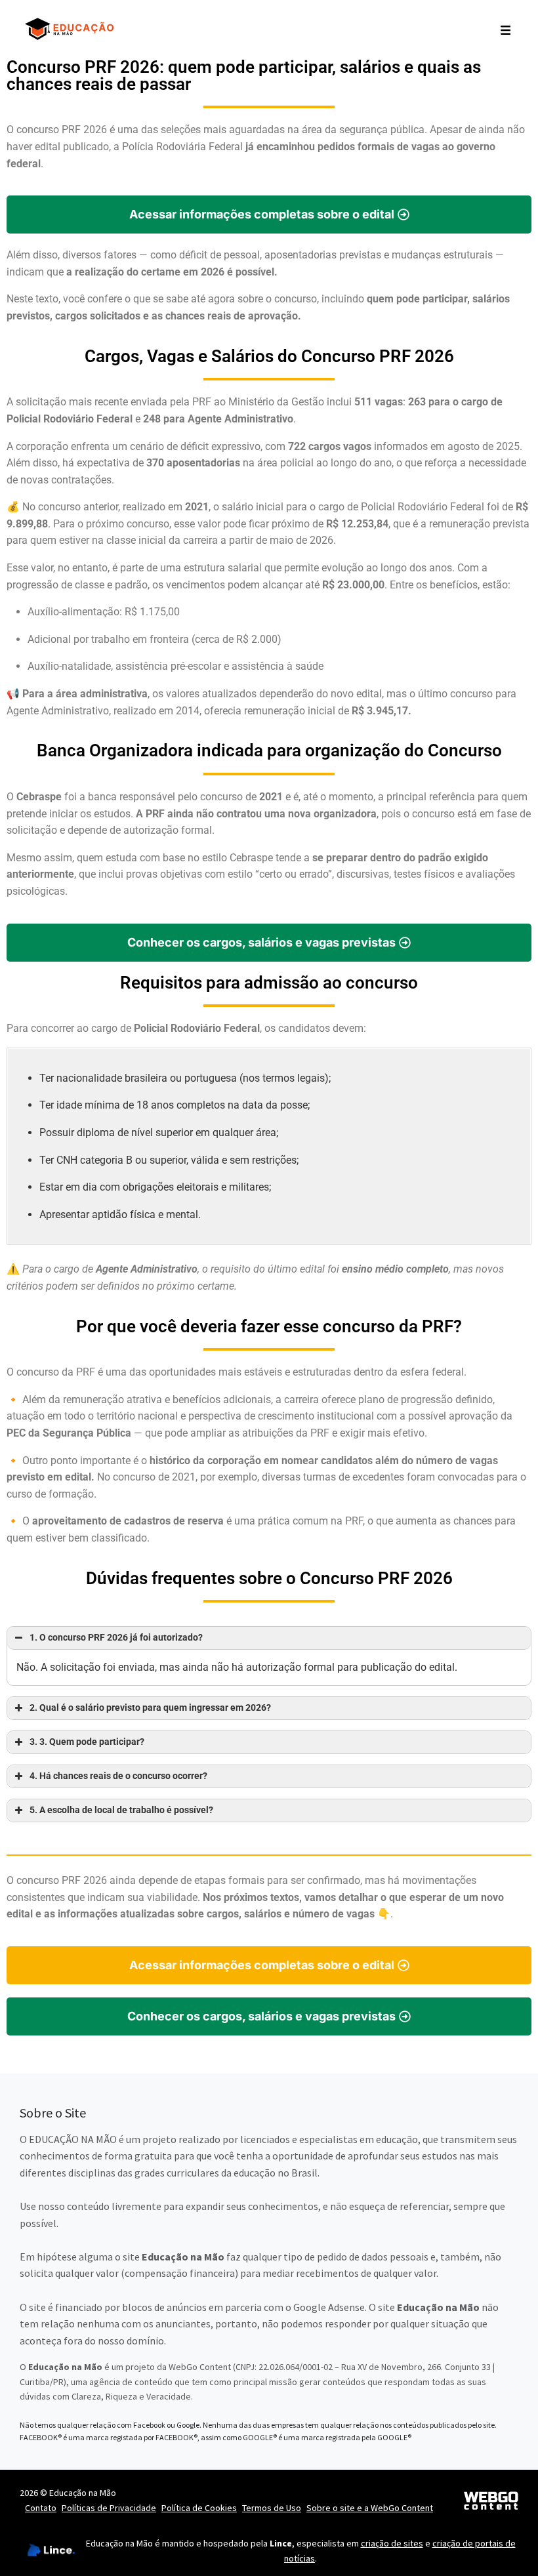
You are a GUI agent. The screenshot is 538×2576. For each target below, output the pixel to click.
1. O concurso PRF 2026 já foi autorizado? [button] (116, 1638)
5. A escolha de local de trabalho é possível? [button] (121, 1810)
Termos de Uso (272, 2508)
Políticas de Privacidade (109, 2508)
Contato (41, 2508)
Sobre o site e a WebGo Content (370, 2508)
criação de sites (392, 2543)
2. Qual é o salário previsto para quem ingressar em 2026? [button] (150, 1708)
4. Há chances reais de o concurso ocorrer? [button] (118, 1776)
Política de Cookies (199, 2508)
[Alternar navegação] (506, 29)
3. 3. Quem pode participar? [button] (87, 1742)
